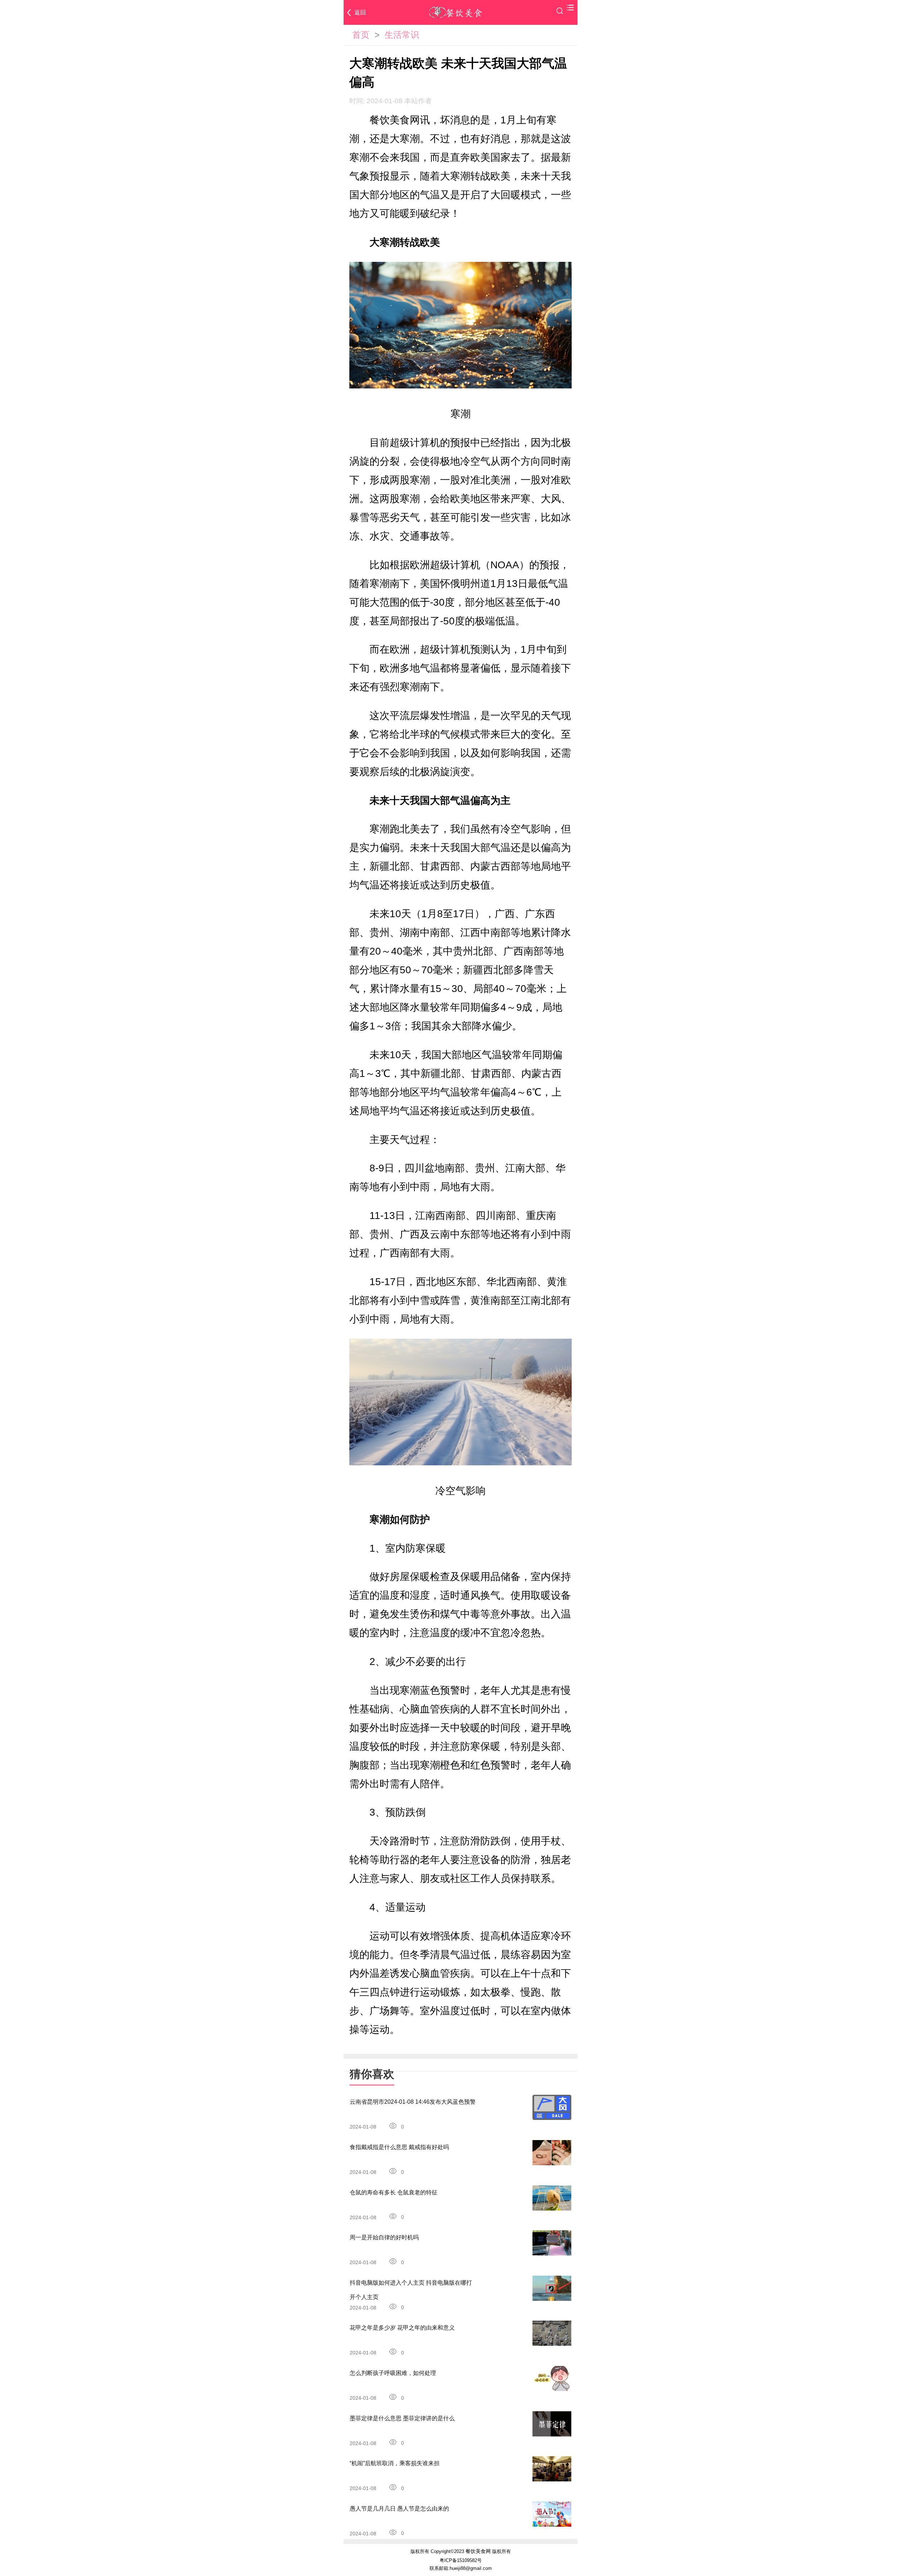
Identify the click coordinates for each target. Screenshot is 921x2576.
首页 (361, 35)
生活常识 (402, 35)
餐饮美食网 (478, 2551)
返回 (360, 12)
